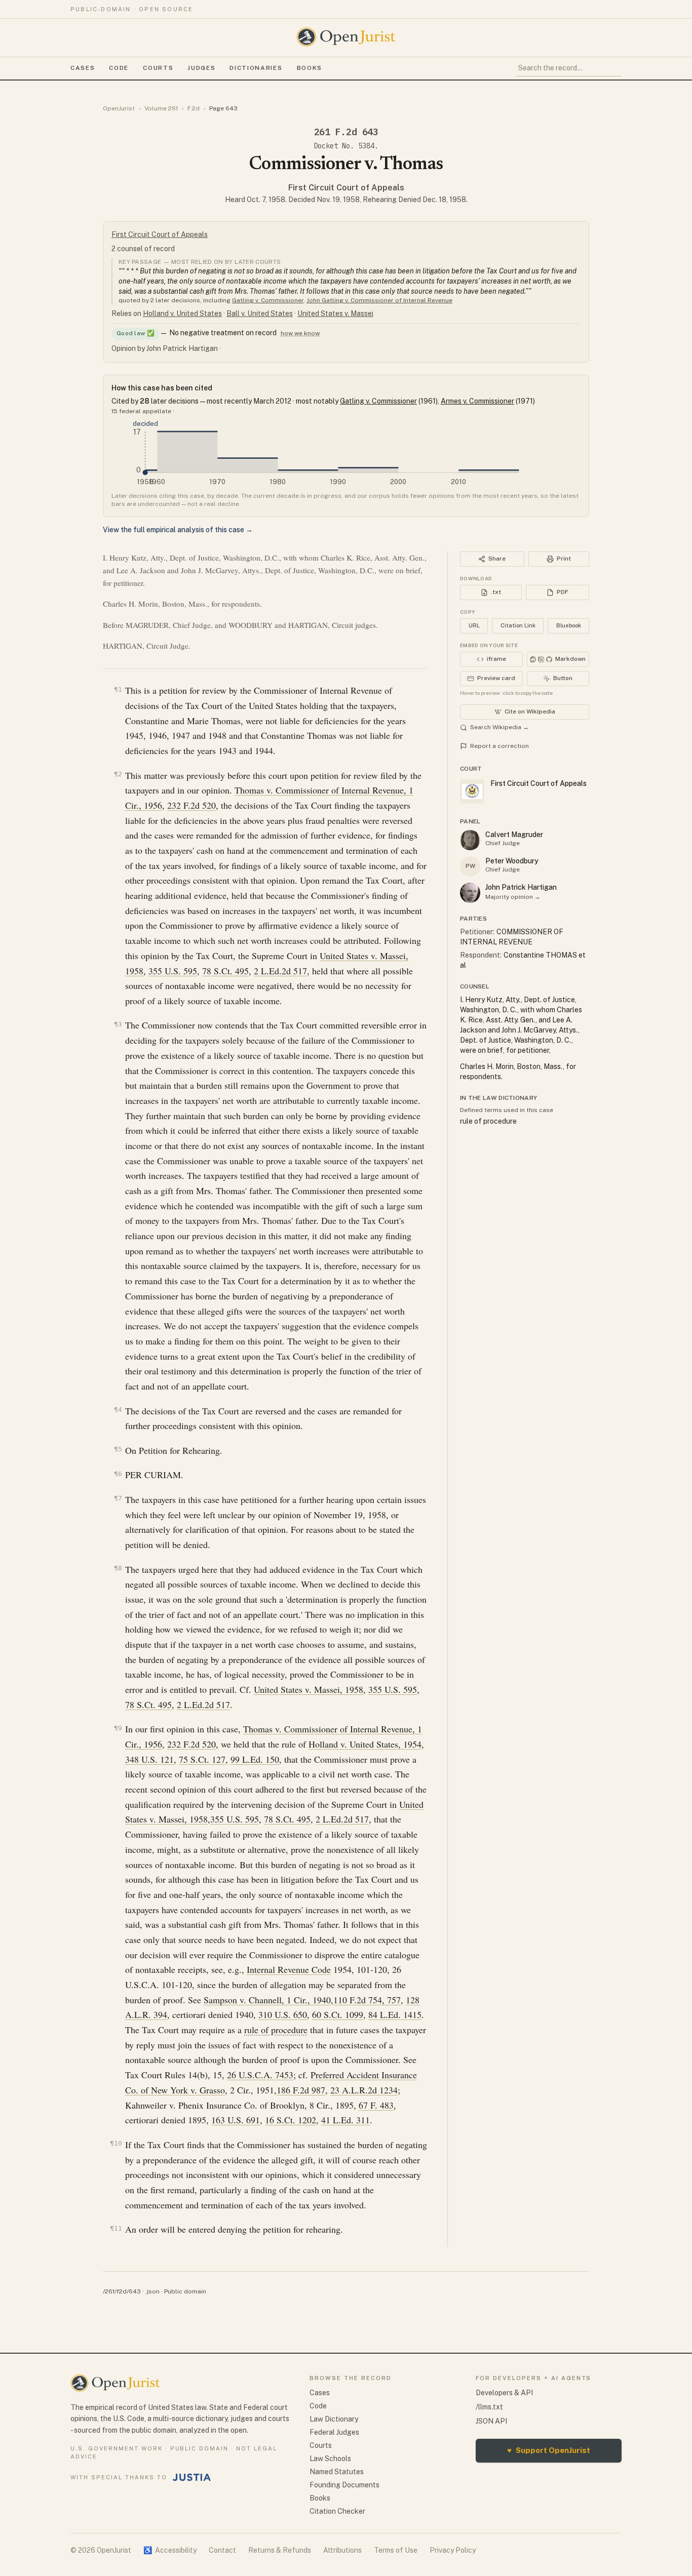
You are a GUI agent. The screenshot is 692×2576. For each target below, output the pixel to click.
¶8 (118, 1568)
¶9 (118, 1728)
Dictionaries (256, 68)
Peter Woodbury (512, 861)
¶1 (118, 689)
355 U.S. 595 (173, 971)
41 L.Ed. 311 (345, 2120)
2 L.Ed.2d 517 (280, 971)
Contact (222, 2550)
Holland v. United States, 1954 (365, 1744)
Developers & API (504, 2393)
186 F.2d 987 (301, 2090)
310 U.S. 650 (283, 2014)
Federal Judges (334, 2432)
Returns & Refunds (280, 2550)
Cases (83, 68)
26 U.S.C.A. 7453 (260, 2075)
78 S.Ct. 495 (225, 971)
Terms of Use (396, 2550)
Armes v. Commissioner (477, 401)
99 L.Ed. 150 (255, 1759)
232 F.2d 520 (191, 805)
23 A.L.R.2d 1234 (364, 2090)
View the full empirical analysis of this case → (178, 530)
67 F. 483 (376, 2105)
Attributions (342, 2550)
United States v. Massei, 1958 (309, 1689)
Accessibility (170, 2550)
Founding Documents (344, 2485)
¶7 (118, 1498)
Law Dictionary (334, 2419)
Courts (158, 68)
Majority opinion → (513, 897)
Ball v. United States (260, 313)
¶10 (116, 2143)
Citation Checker (337, 2511)
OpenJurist (119, 108)
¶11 (116, 2228)
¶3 (118, 1024)
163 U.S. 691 (236, 2120)
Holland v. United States (182, 313)
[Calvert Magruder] (470, 840)
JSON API (491, 2421)
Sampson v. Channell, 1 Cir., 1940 (267, 2000)
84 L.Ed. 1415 (395, 2014)
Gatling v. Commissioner (268, 300)
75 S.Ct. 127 (202, 1759)
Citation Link (518, 625)
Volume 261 (161, 108)
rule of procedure (276, 2030)
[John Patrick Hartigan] (470, 893)
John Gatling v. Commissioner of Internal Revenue (379, 300)
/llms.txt (489, 2407)
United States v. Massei (335, 313)
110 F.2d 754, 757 (367, 2000)
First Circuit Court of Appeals (346, 188)
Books (310, 68)
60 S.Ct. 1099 (338, 2014)
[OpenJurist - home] (346, 37)
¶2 (118, 774)
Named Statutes (337, 2472)
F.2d (194, 108)
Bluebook (569, 625)
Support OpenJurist (549, 2450)
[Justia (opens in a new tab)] (192, 2477)
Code (119, 68)
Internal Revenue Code (289, 1969)
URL (474, 625)
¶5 (118, 1449)
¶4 (118, 1410)
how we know (300, 333)
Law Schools (330, 2459)
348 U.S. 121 (149, 1759)
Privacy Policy (453, 2550)
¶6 (118, 1474)
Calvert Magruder (514, 835)
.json (152, 2291)
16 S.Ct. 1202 (291, 2120)
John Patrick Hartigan (521, 887)
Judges (201, 68)
